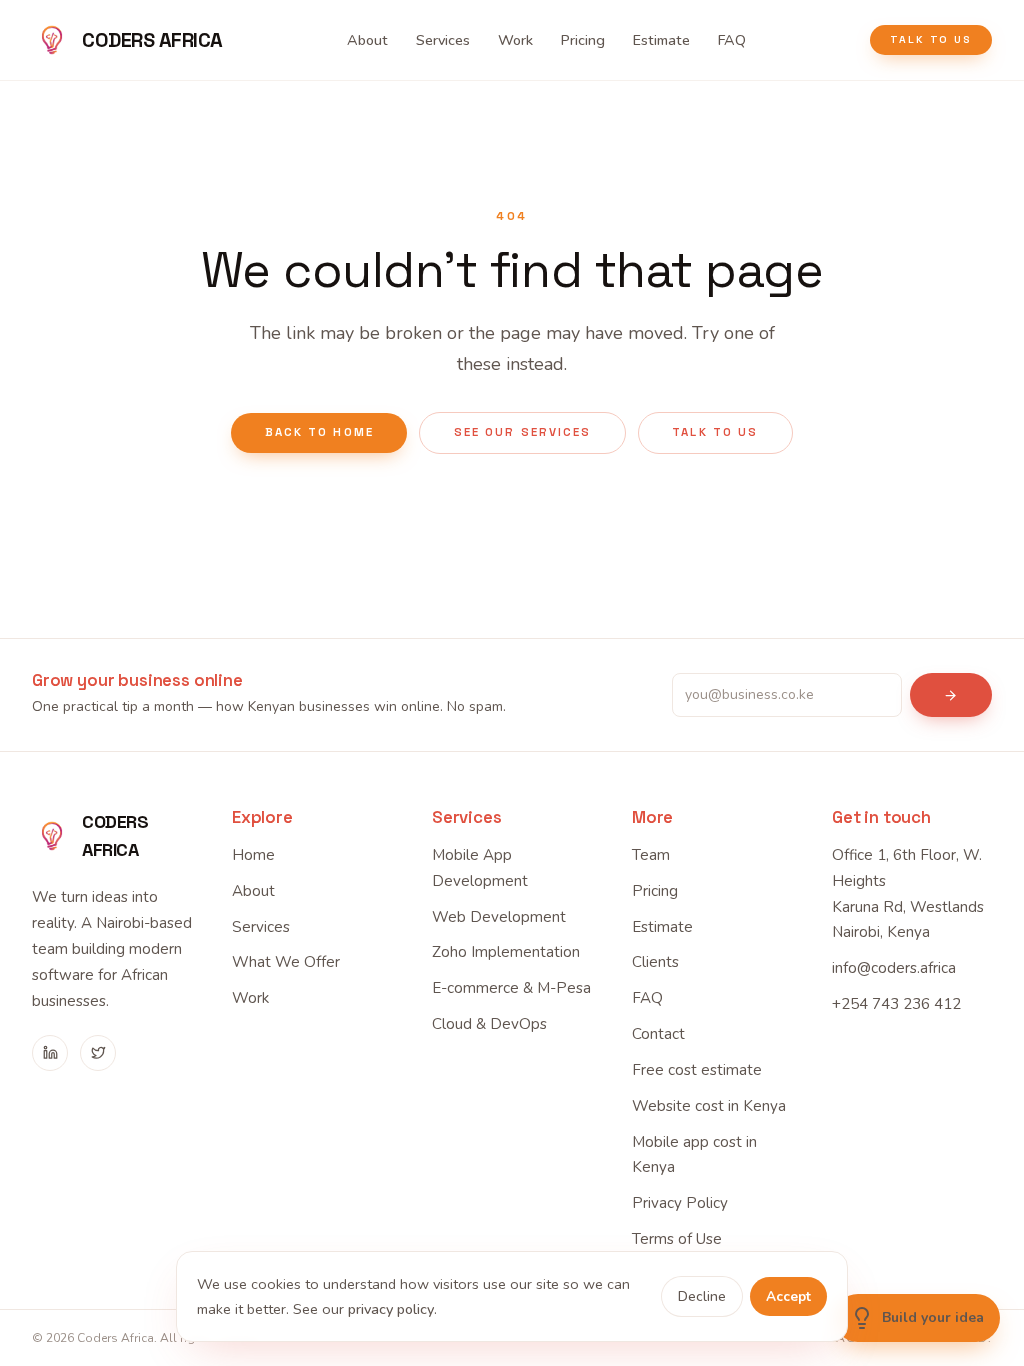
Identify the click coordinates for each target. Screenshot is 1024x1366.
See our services (522, 432)
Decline (702, 1296)
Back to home (319, 432)
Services (443, 40)
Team (651, 855)
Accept (788, 1296)
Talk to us (931, 39)
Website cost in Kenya (709, 1106)
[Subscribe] (951, 695)
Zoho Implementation (506, 952)
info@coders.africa (894, 968)
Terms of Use (677, 1239)
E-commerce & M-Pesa (511, 988)
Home (253, 855)
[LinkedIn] (50, 1053)
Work (515, 40)
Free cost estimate (697, 1070)
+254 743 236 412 (896, 1004)
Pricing (583, 40)
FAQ (732, 40)
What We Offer (286, 962)
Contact (658, 1034)
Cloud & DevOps (489, 1024)
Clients (655, 962)
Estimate (661, 40)
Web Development (499, 917)
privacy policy (391, 1309)
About (367, 40)
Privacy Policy (680, 1203)
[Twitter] (98, 1053)
